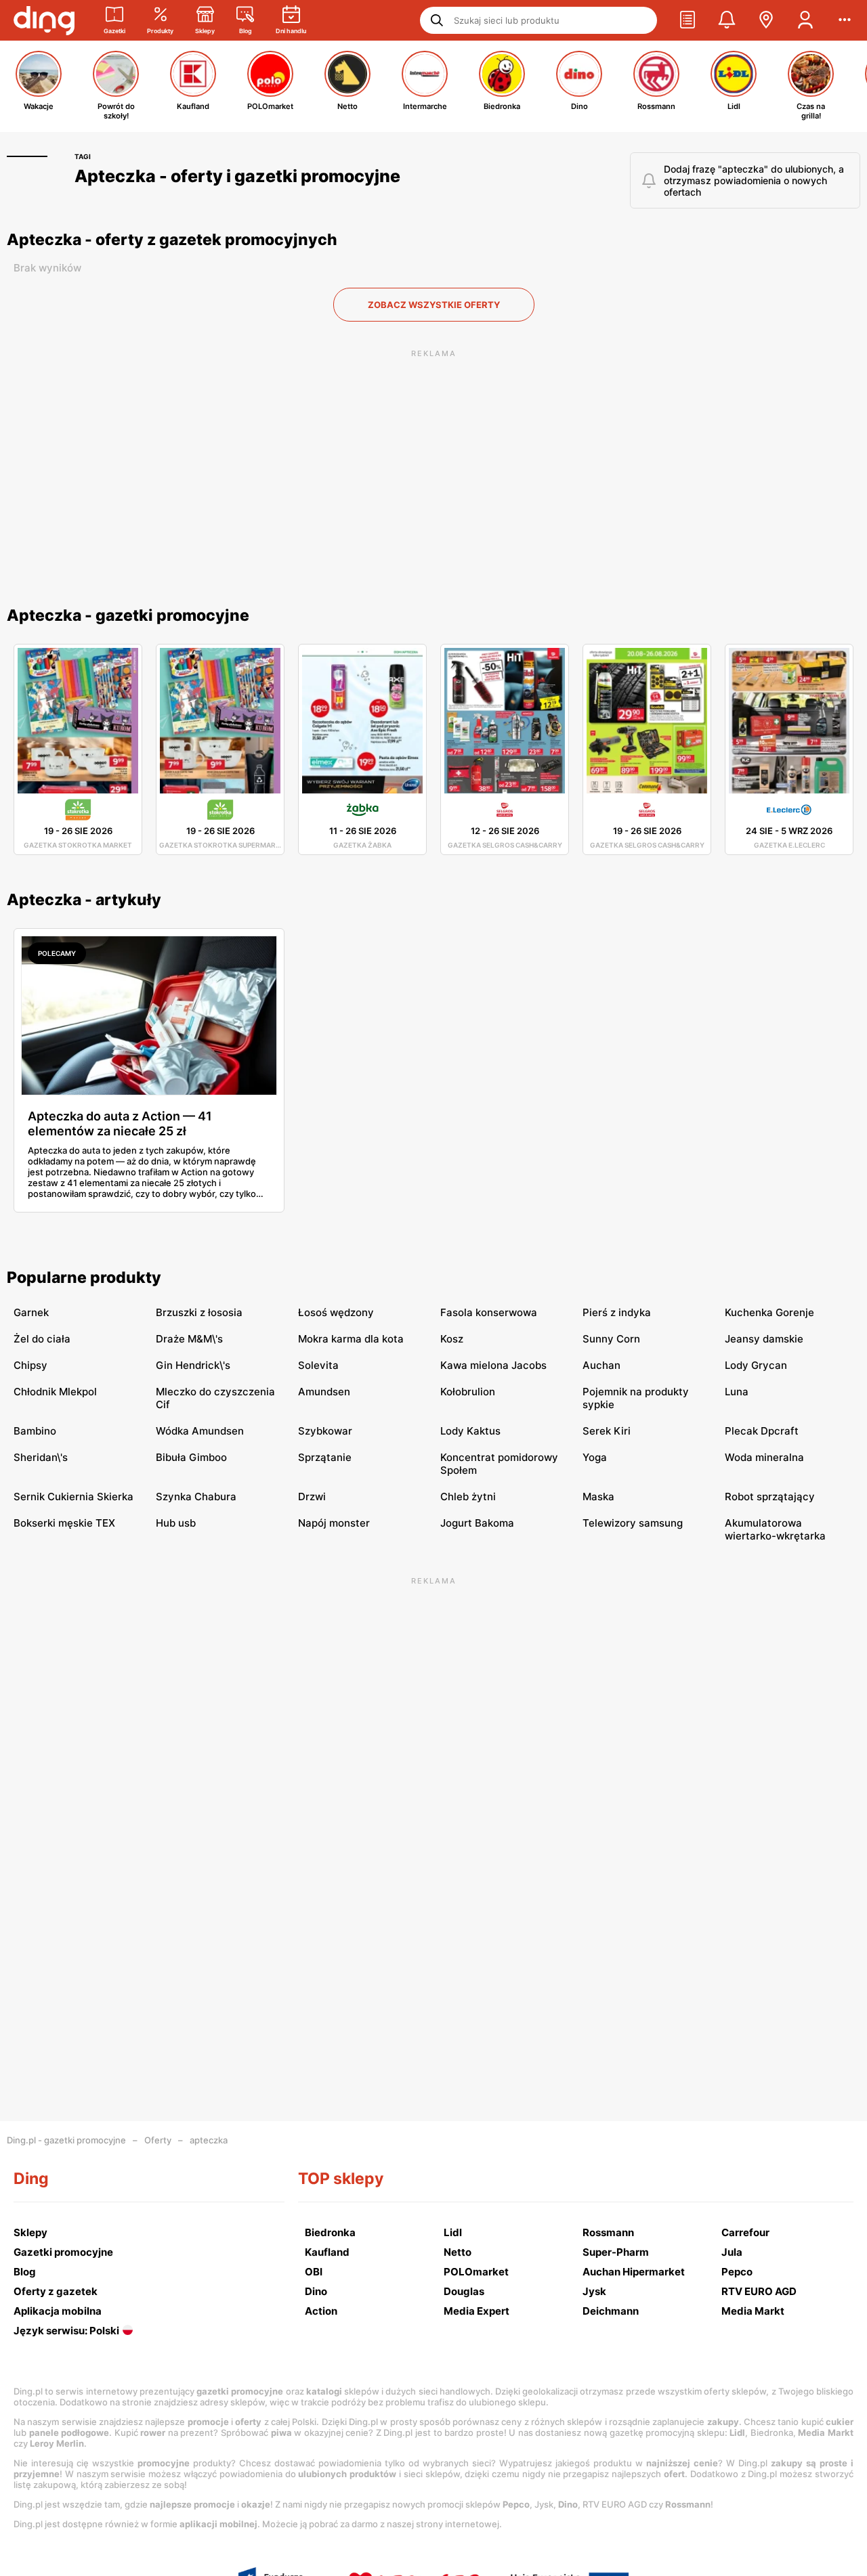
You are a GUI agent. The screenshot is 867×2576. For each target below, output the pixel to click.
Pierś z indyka (617, 1312)
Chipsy (30, 1365)
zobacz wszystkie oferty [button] (434, 305)
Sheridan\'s (41, 1457)
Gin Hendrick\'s (193, 1365)
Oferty (158, 2140)
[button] (688, 20)
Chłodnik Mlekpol (55, 1392)
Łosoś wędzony (336, 1312)
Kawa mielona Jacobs (493, 1365)
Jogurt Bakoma (477, 1523)
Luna (737, 1392)
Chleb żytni (468, 1497)
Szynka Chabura (196, 1497)
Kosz (452, 1339)
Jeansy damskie (764, 1339)
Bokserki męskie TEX (64, 1523)
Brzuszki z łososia (199, 1312)
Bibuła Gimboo (191, 1457)
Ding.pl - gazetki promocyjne (66, 2140)
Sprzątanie (325, 1457)
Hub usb (176, 1523)
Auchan (601, 1365)
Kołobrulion (468, 1392)
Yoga (595, 1457)
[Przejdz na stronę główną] (44, 20)
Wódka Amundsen (200, 1431)
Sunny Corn (611, 1339)
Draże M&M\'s (189, 1339)
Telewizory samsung (633, 1523)
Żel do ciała (42, 1339)
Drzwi (312, 1497)
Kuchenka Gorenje (769, 1312)
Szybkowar (325, 1431)
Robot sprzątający (770, 1497)
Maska (598, 1497)
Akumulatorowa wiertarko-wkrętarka (775, 1529)
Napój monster (334, 1523)
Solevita (318, 1365)
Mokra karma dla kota (351, 1339)
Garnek (31, 1312)
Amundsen (324, 1392)
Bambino (35, 1431)
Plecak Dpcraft (762, 1431)
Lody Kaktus (470, 1431)
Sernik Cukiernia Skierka (73, 1497)
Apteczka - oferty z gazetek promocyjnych (172, 240)
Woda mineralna (764, 1457)
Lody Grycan (756, 1365)
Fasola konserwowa (489, 1312)
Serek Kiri (607, 1431)
